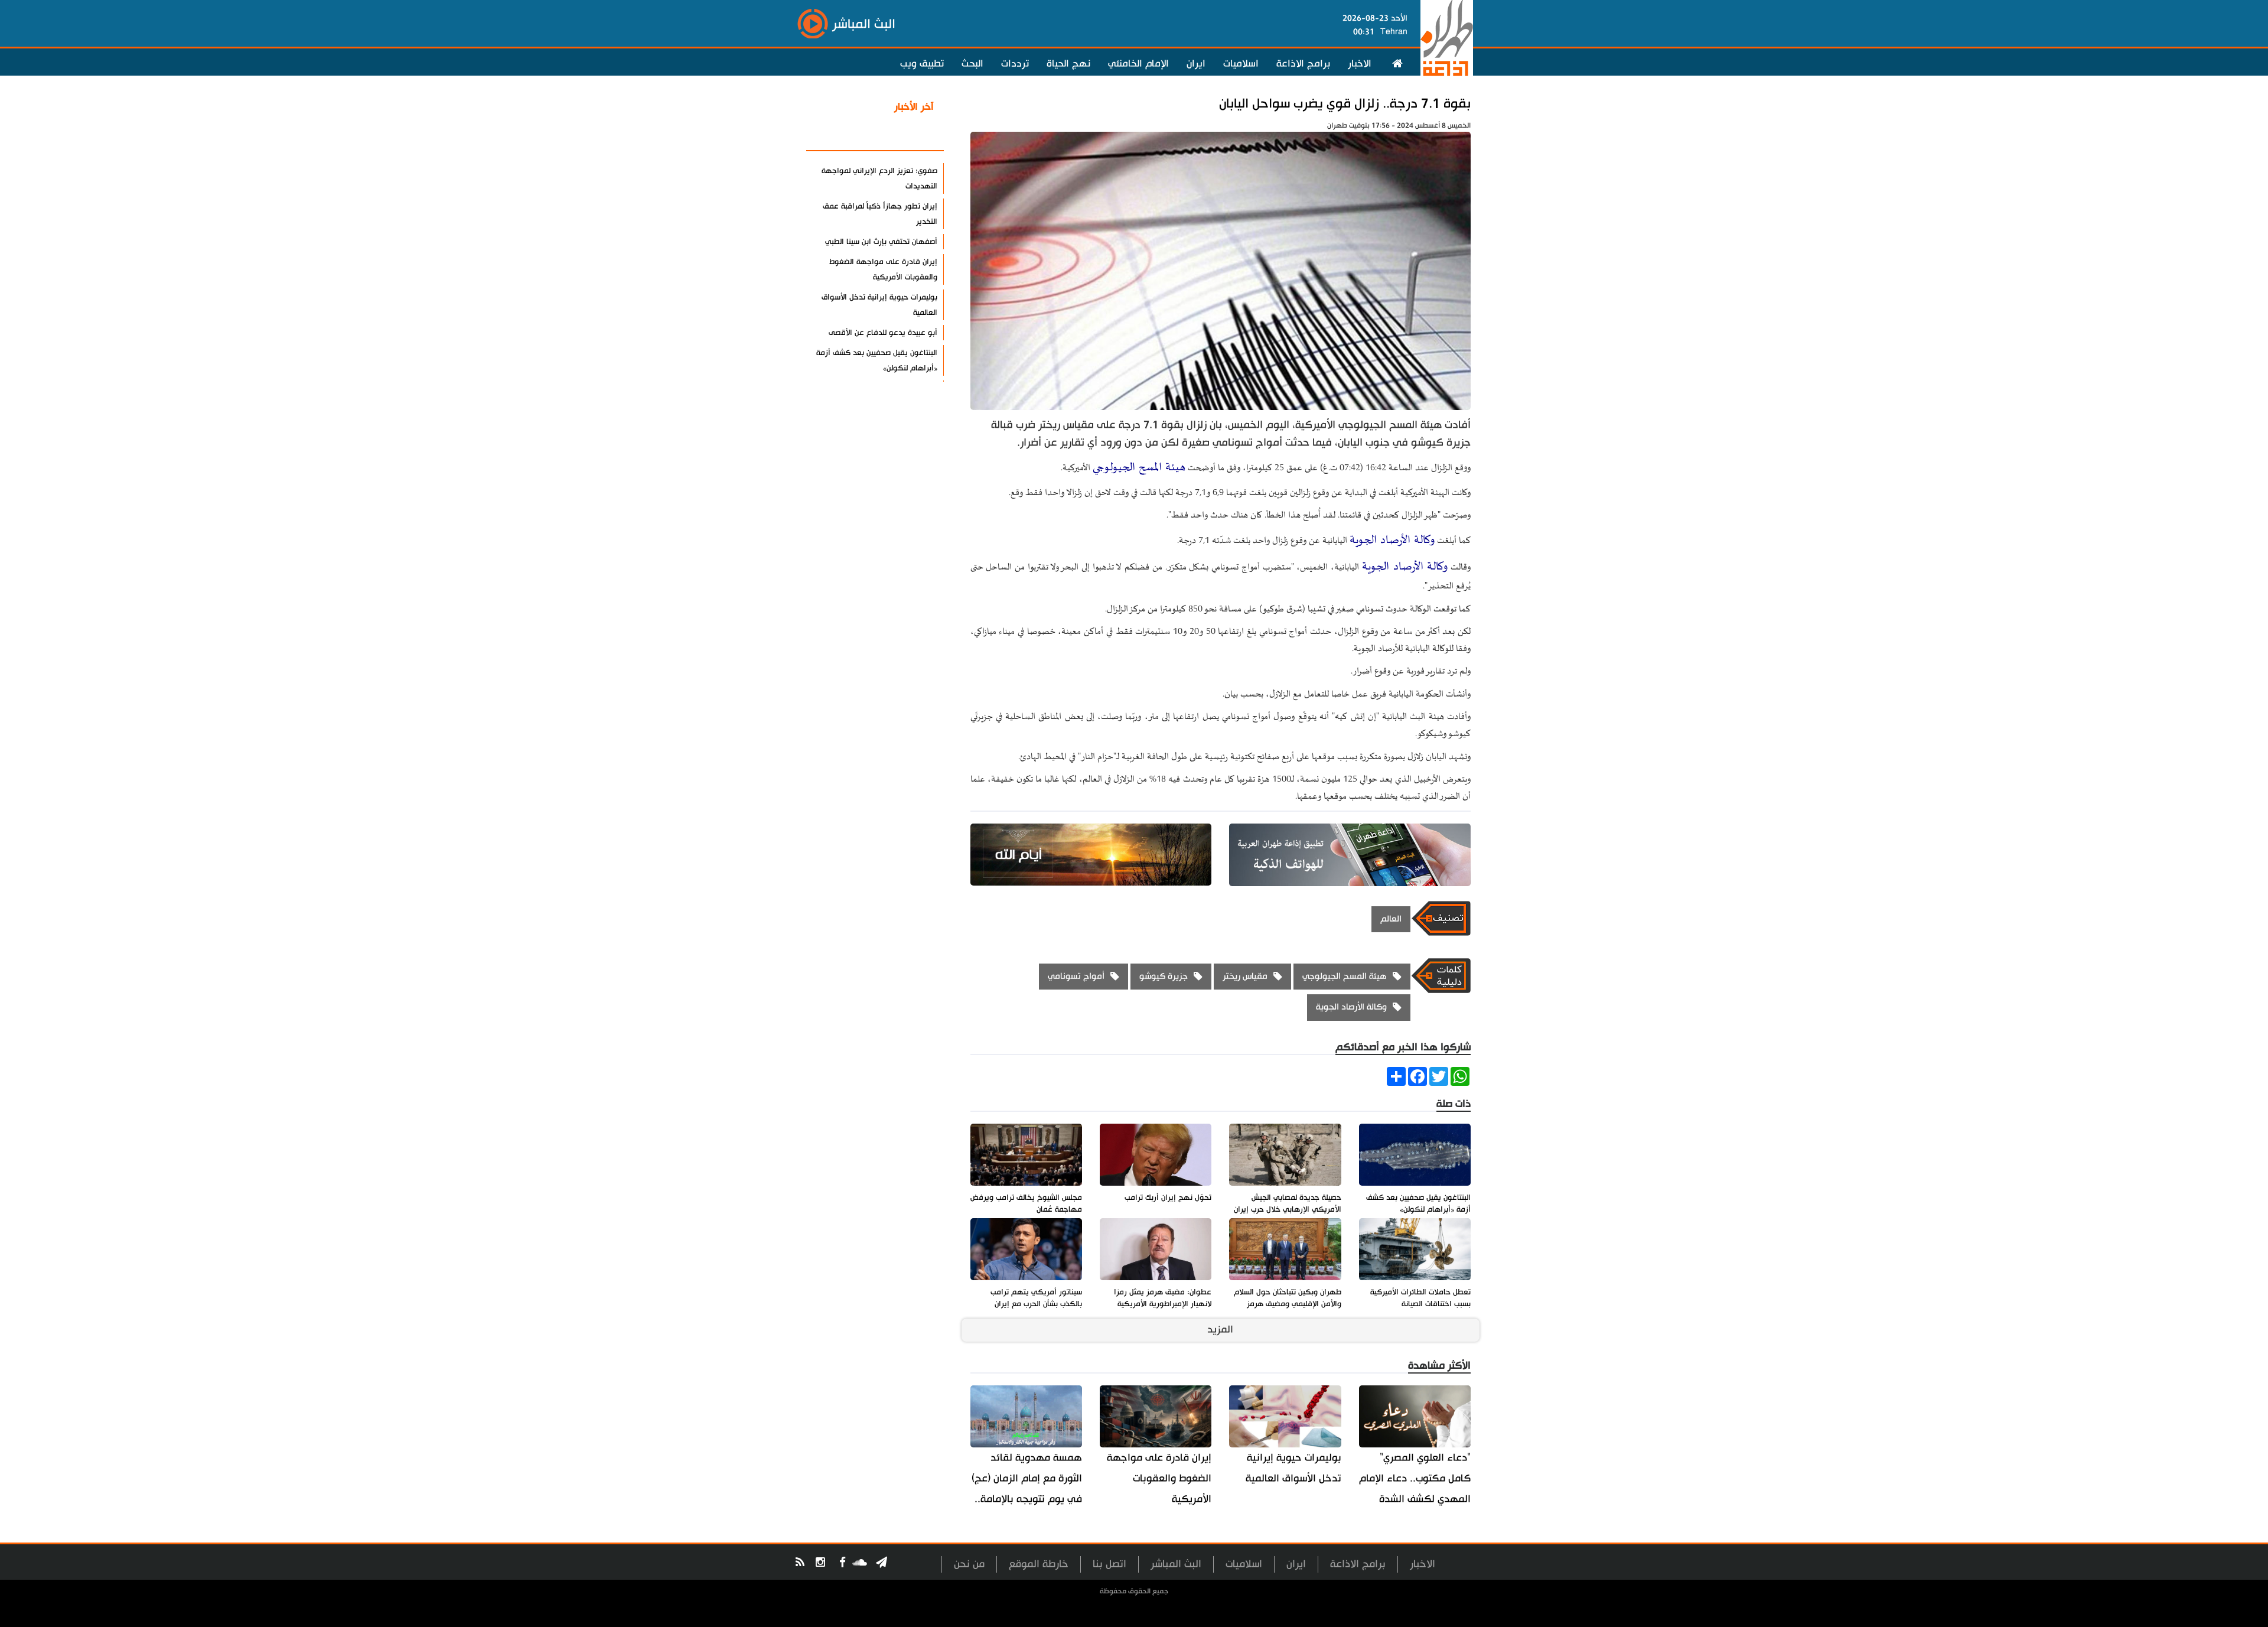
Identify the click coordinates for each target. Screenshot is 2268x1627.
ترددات (1015, 64)
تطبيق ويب (922, 64)
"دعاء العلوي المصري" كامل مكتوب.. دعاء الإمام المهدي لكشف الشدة (1415, 1478)
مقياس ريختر (1245, 976)
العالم (1391, 919)
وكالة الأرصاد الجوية (1392, 540)
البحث (972, 64)
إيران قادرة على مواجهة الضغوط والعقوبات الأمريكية (1159, 1478)
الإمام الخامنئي (1138, 64)
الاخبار (1360, 64)
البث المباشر (1176, 1564)
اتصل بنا (1109, 1564)
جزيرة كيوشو (1164, 976)
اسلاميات (1241, 64)
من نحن (969, 1564)
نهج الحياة (1068, 64)
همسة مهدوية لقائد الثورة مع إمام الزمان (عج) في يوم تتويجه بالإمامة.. (1027, 1478)
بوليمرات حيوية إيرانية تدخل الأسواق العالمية (1293, 1468)
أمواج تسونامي (1076, 976)
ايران (1196, 64)
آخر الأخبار (914, 107)
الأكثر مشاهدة (903, 135)
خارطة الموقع (1039, 1564)
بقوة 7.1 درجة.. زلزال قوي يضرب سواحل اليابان (1345, 104)
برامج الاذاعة (1303, 64)
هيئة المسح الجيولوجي (1139, 468)
